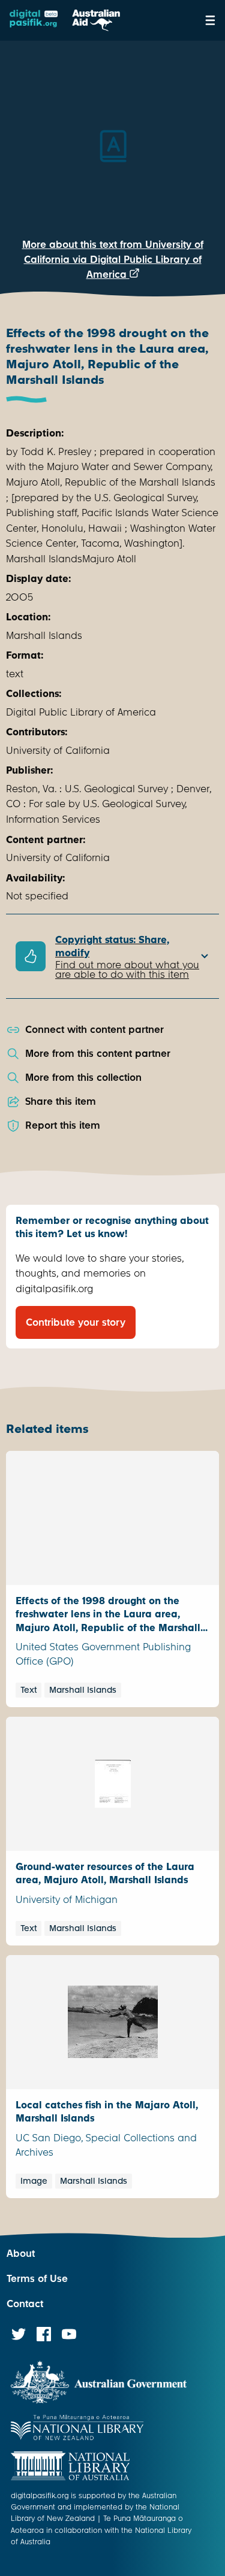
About (21, 2254)
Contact (25, 2304)
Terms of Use (37, 2279)
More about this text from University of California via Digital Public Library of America (113, 260)
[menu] (210, 20)
